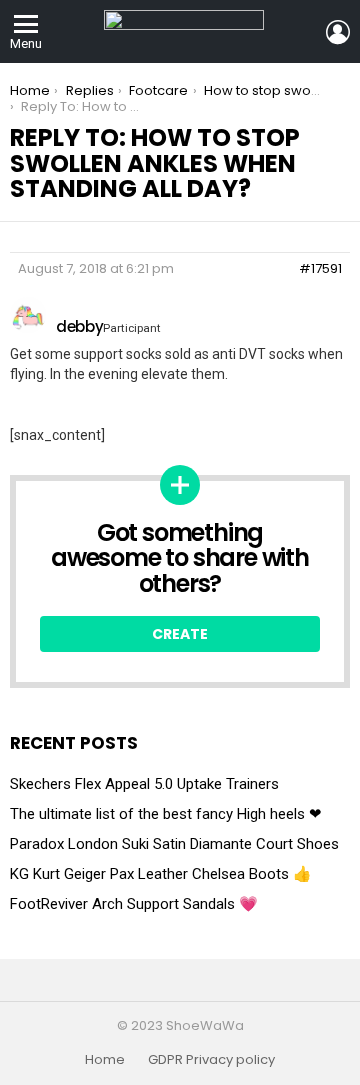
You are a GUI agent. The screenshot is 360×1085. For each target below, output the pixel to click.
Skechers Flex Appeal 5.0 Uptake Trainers (144, 784)
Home (105, 1060)
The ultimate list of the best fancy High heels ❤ (166, 814)
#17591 (320, 269)
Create (180, 634)
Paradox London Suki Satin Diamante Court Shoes (174, 844)
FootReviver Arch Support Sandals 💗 (134, 904)
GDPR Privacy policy (211, 1060)
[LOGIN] (338, 32)
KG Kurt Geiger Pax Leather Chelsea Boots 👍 (161, 874)
